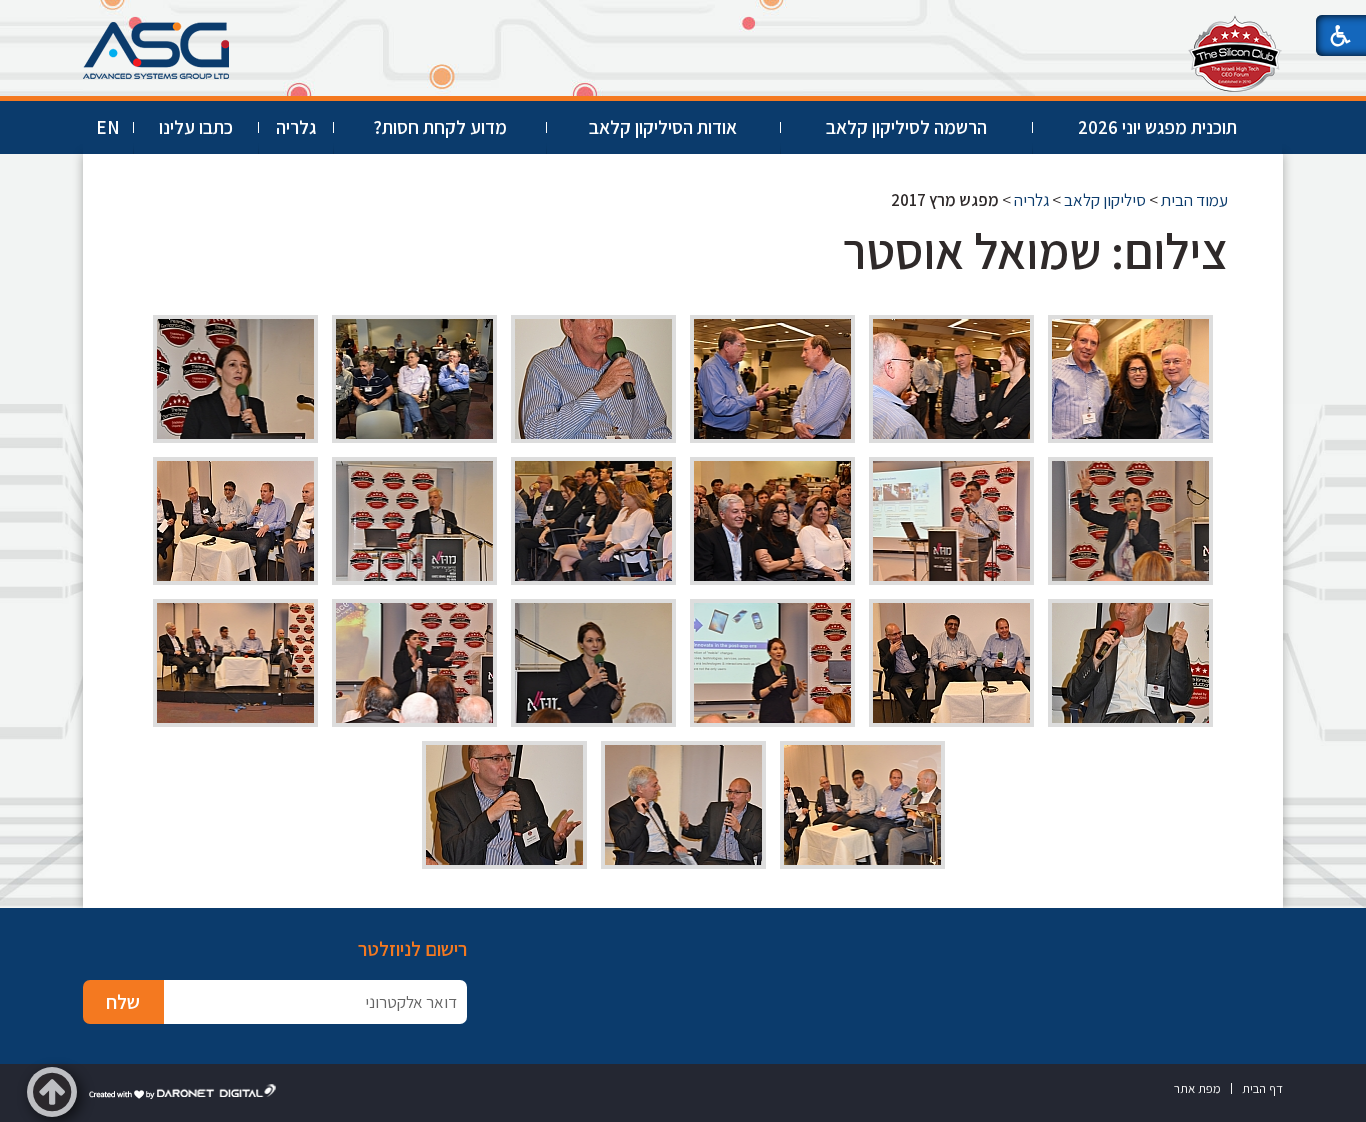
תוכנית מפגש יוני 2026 (1157, 127)
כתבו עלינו (196, 127)
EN (108, 127)
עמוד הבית (1194, 200)
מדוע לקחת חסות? (440, 127)
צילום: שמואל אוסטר (1035, 250)
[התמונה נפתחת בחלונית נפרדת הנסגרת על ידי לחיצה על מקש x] (1130, 379)
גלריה (296, 127)
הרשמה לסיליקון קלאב (906, 127)
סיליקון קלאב (1105, 200)
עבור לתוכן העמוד (683, 19)
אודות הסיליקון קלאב (663, 127)
